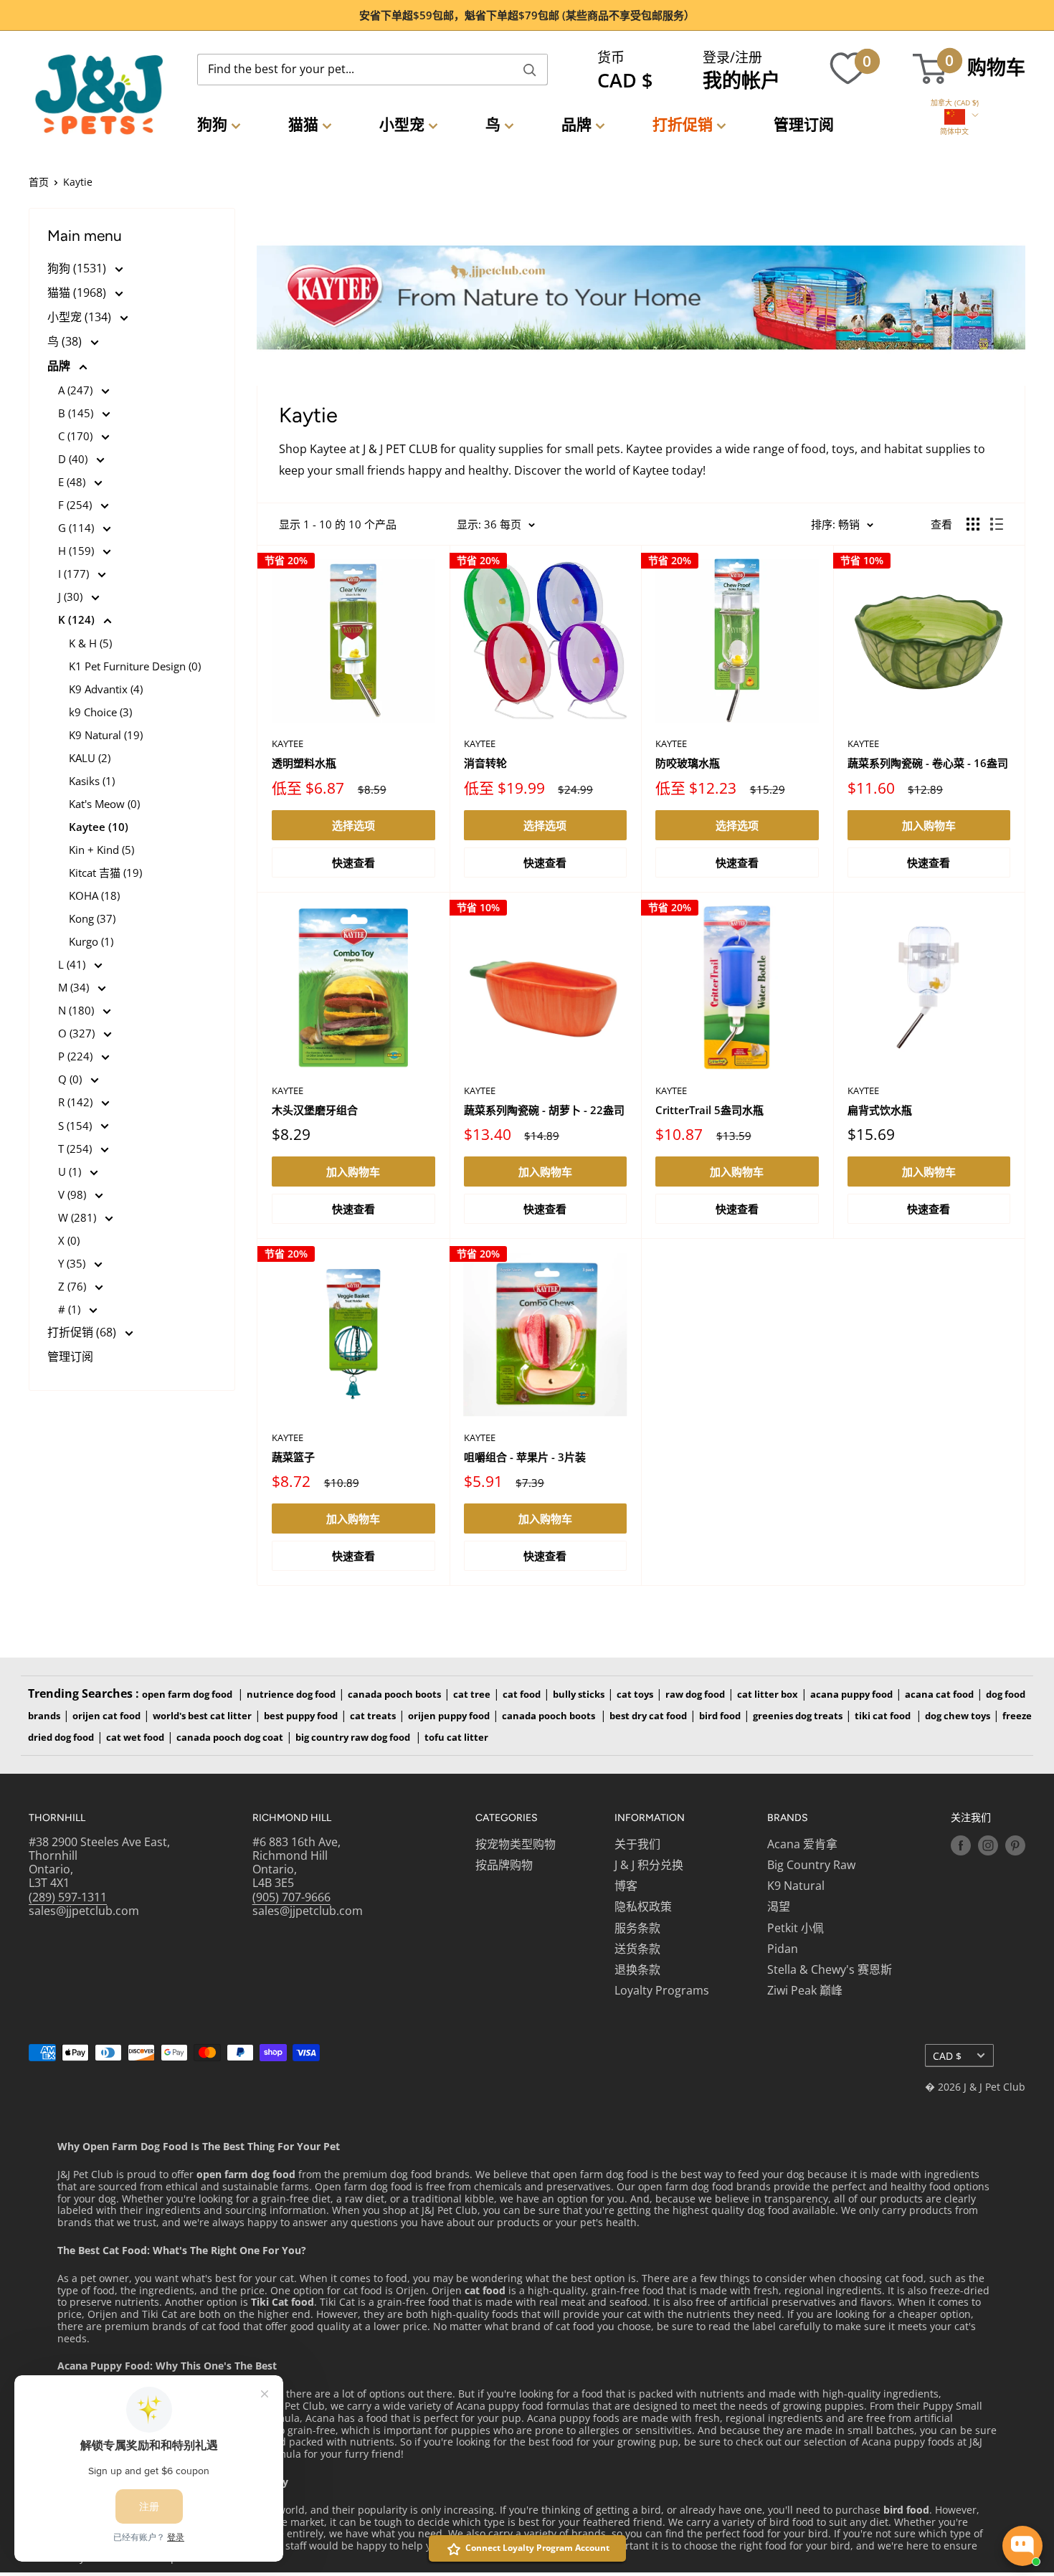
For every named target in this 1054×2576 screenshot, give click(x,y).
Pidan (783, 1949)
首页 (39, 182)
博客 (626, 1886)
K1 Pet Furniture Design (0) (135, 666)
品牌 (576, 124)
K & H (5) (90, 643)
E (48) (73, 482)
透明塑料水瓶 (304, 763)
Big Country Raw (811, 1865)
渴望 (779, 1906)
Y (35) (73, 1263)
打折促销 (683, 124)
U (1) (71, 1171)
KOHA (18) (94, 895)
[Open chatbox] (1022, 2546)
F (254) (76, 505)
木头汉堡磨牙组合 (315, 1110)
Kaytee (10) (99, 827)
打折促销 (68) (83, 1332)
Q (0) (71, 1079)
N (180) (77, 1010)
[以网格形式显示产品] (973, 524)
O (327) (78, 1033)
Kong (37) (92, 918)
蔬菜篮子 (293, 1457)
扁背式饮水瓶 (880, 1110)
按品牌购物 (504, 1865)
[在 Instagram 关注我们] (988, 1845)
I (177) (75, 574)
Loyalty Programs (662, 1990)
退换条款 (637, 1969)
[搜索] (530, 70)
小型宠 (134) (81, 317)
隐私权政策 (643, 1906)
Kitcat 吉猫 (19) (105, 873)
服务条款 (637, 1928)
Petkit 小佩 (796, 1928)
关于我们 (637, 1844)
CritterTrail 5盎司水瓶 (709, 1110)
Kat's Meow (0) (104, 804)
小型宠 (402, 124)
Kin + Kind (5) (101, 850)
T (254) (76, 1149)
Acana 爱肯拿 (802, 1844)
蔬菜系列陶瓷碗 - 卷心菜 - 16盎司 (928, 763)
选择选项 (353, 825)
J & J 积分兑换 (649, 1865)
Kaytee (288, 743)
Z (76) (73, 1286)
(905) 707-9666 (291, 1897)
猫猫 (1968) (78, 293)
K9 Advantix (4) (106, 689)
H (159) (77, 551)
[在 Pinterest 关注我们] (1015, 1845)
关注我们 (971, 1818)
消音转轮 (485, 763)
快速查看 (353, 862)
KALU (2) (90, 758)
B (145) (77, 413)
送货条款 (637, 1949)
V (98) (73, 1194)
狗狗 (212, 124)
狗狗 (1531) (78, 268)
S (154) (76, 1126)
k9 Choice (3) (100, 712)
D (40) (74, 459)
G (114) (77, 528)
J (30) (72, 597)
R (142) (77, 1102)
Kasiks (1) (92, 781)
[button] (955, 103)
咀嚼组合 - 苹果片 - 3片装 (525, 1457)
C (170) (77, 436)
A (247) (77, 390)
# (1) (71, 1309)
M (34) (75, 987)
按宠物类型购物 (516, 1844)
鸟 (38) (66, 341)
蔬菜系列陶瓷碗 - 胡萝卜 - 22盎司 (544, 1110)
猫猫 (303, 124)
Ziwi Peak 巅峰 (805, 1990)
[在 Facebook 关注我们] (961, 1845)
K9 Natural (796, 1886)
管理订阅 (804, 124)
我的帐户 (741, 80)
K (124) (78, 619)
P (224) (77, 1056)
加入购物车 (929, 825)
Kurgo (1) (91, 941)
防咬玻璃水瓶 (688, 763)
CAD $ (947, 2056)
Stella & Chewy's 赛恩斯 (830, 1969)
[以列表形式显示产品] (997, 524)
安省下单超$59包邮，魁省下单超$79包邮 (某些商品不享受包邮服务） (527, 15)
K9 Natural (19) (106, 735)
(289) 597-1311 (68, 1897)
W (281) (79, 1217)
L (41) (73, 964)
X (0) (69, 1240)
